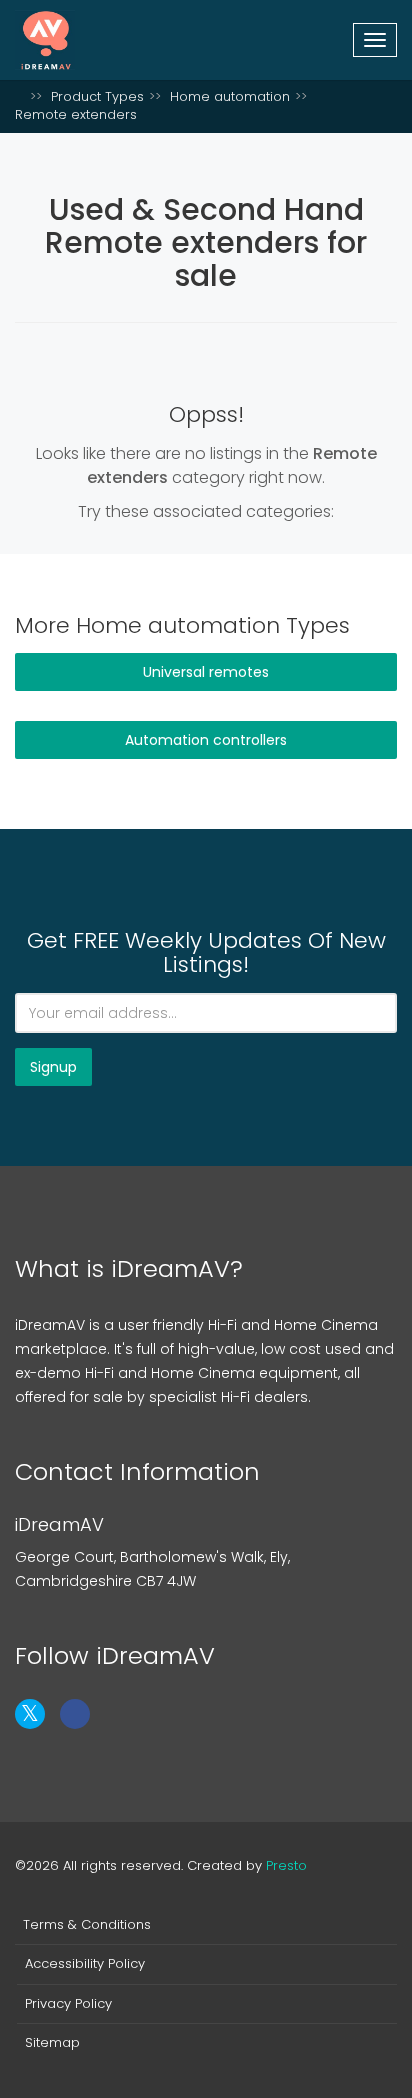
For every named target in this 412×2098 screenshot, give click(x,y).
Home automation (230, 96)
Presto (286, 1865)
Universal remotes (206, 672)
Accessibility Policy (85, 1964)
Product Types (97, 96)
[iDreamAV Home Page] (20, 96)
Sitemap (52, 2043)
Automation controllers (206, 740)
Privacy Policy (68, 2004)
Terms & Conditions (87, 1925)
